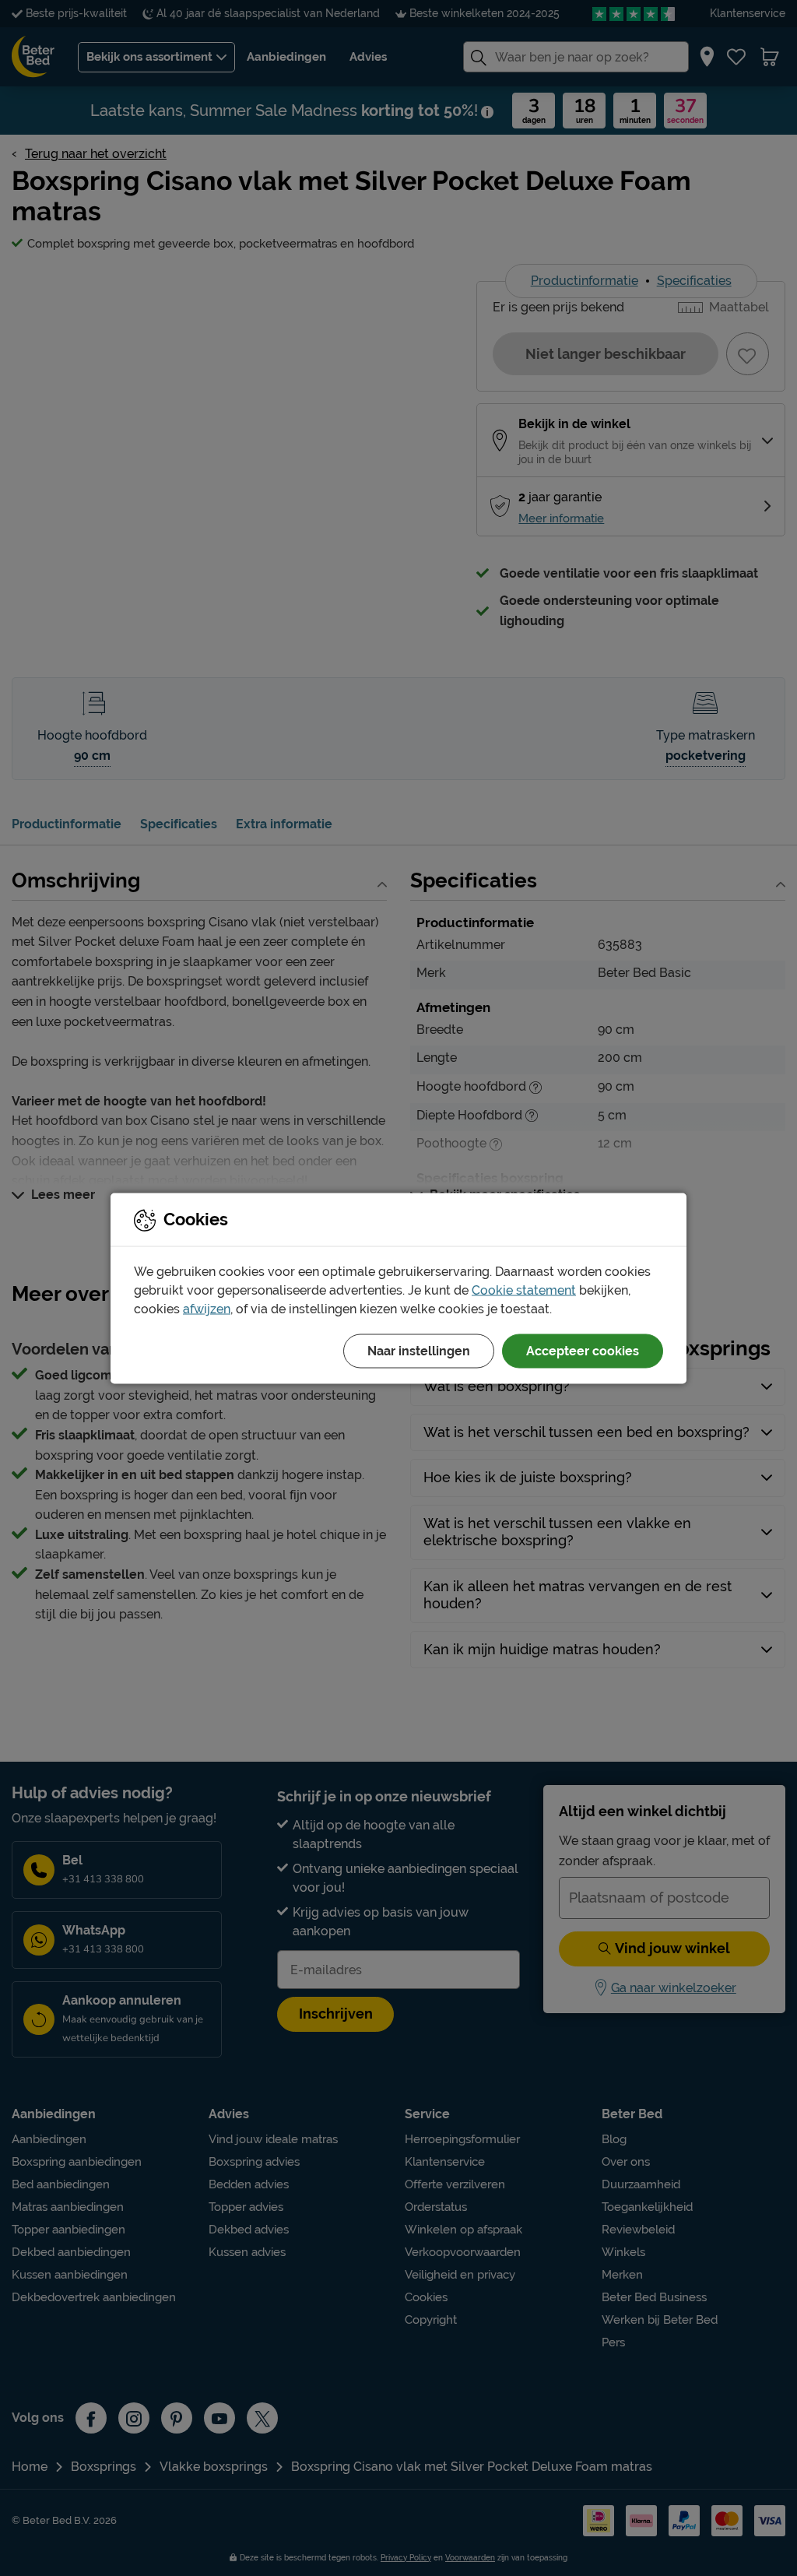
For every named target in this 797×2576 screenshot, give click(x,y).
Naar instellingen (419, 1350)
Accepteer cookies (583, 1350)
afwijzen (207, 1308)
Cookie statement (524, 1290)
